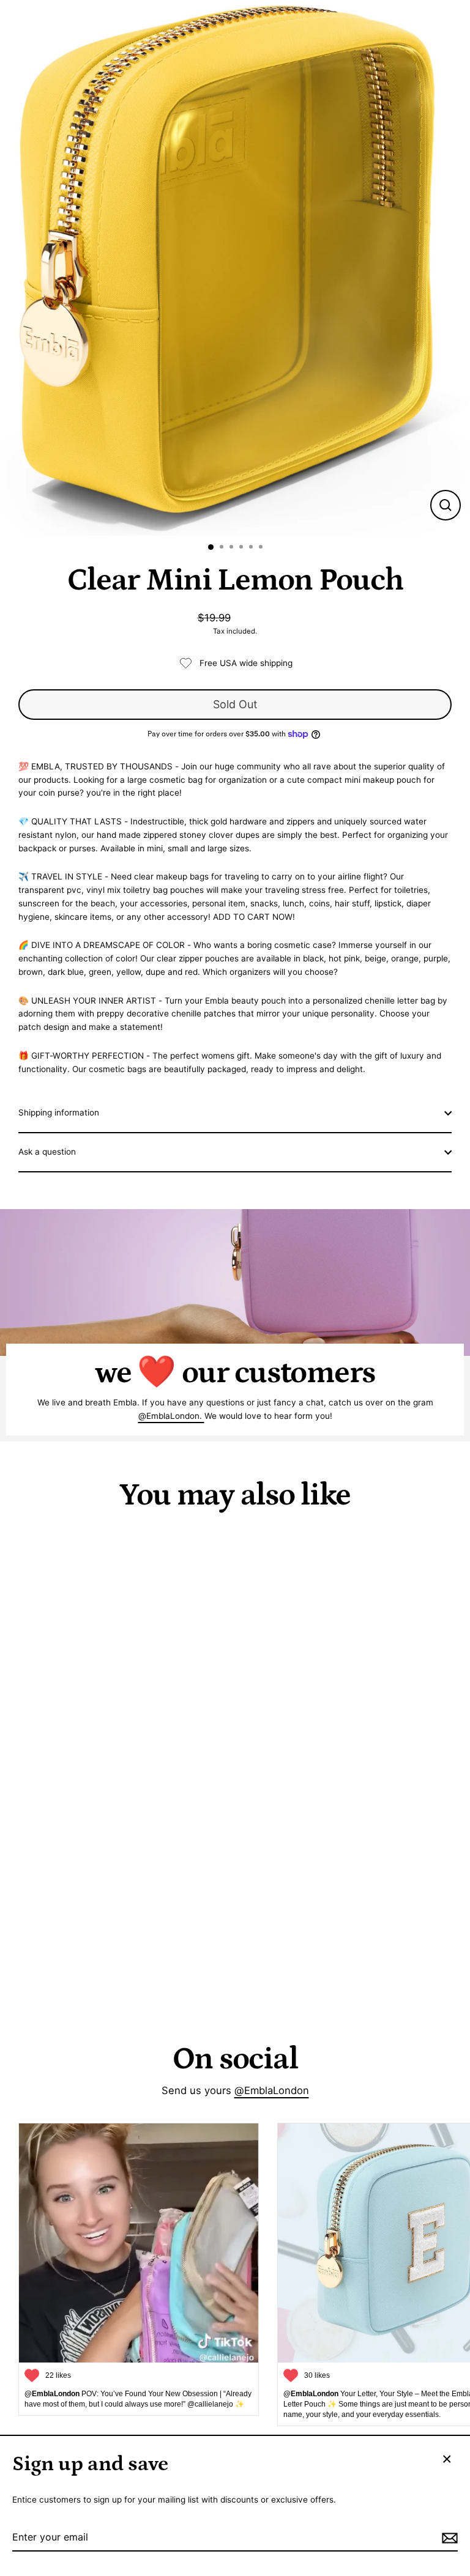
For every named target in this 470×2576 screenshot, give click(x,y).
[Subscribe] (448, 2538)
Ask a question (47, 1152)
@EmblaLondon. (171, 1416)
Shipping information (59, 1112)
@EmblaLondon (272, 2090)
